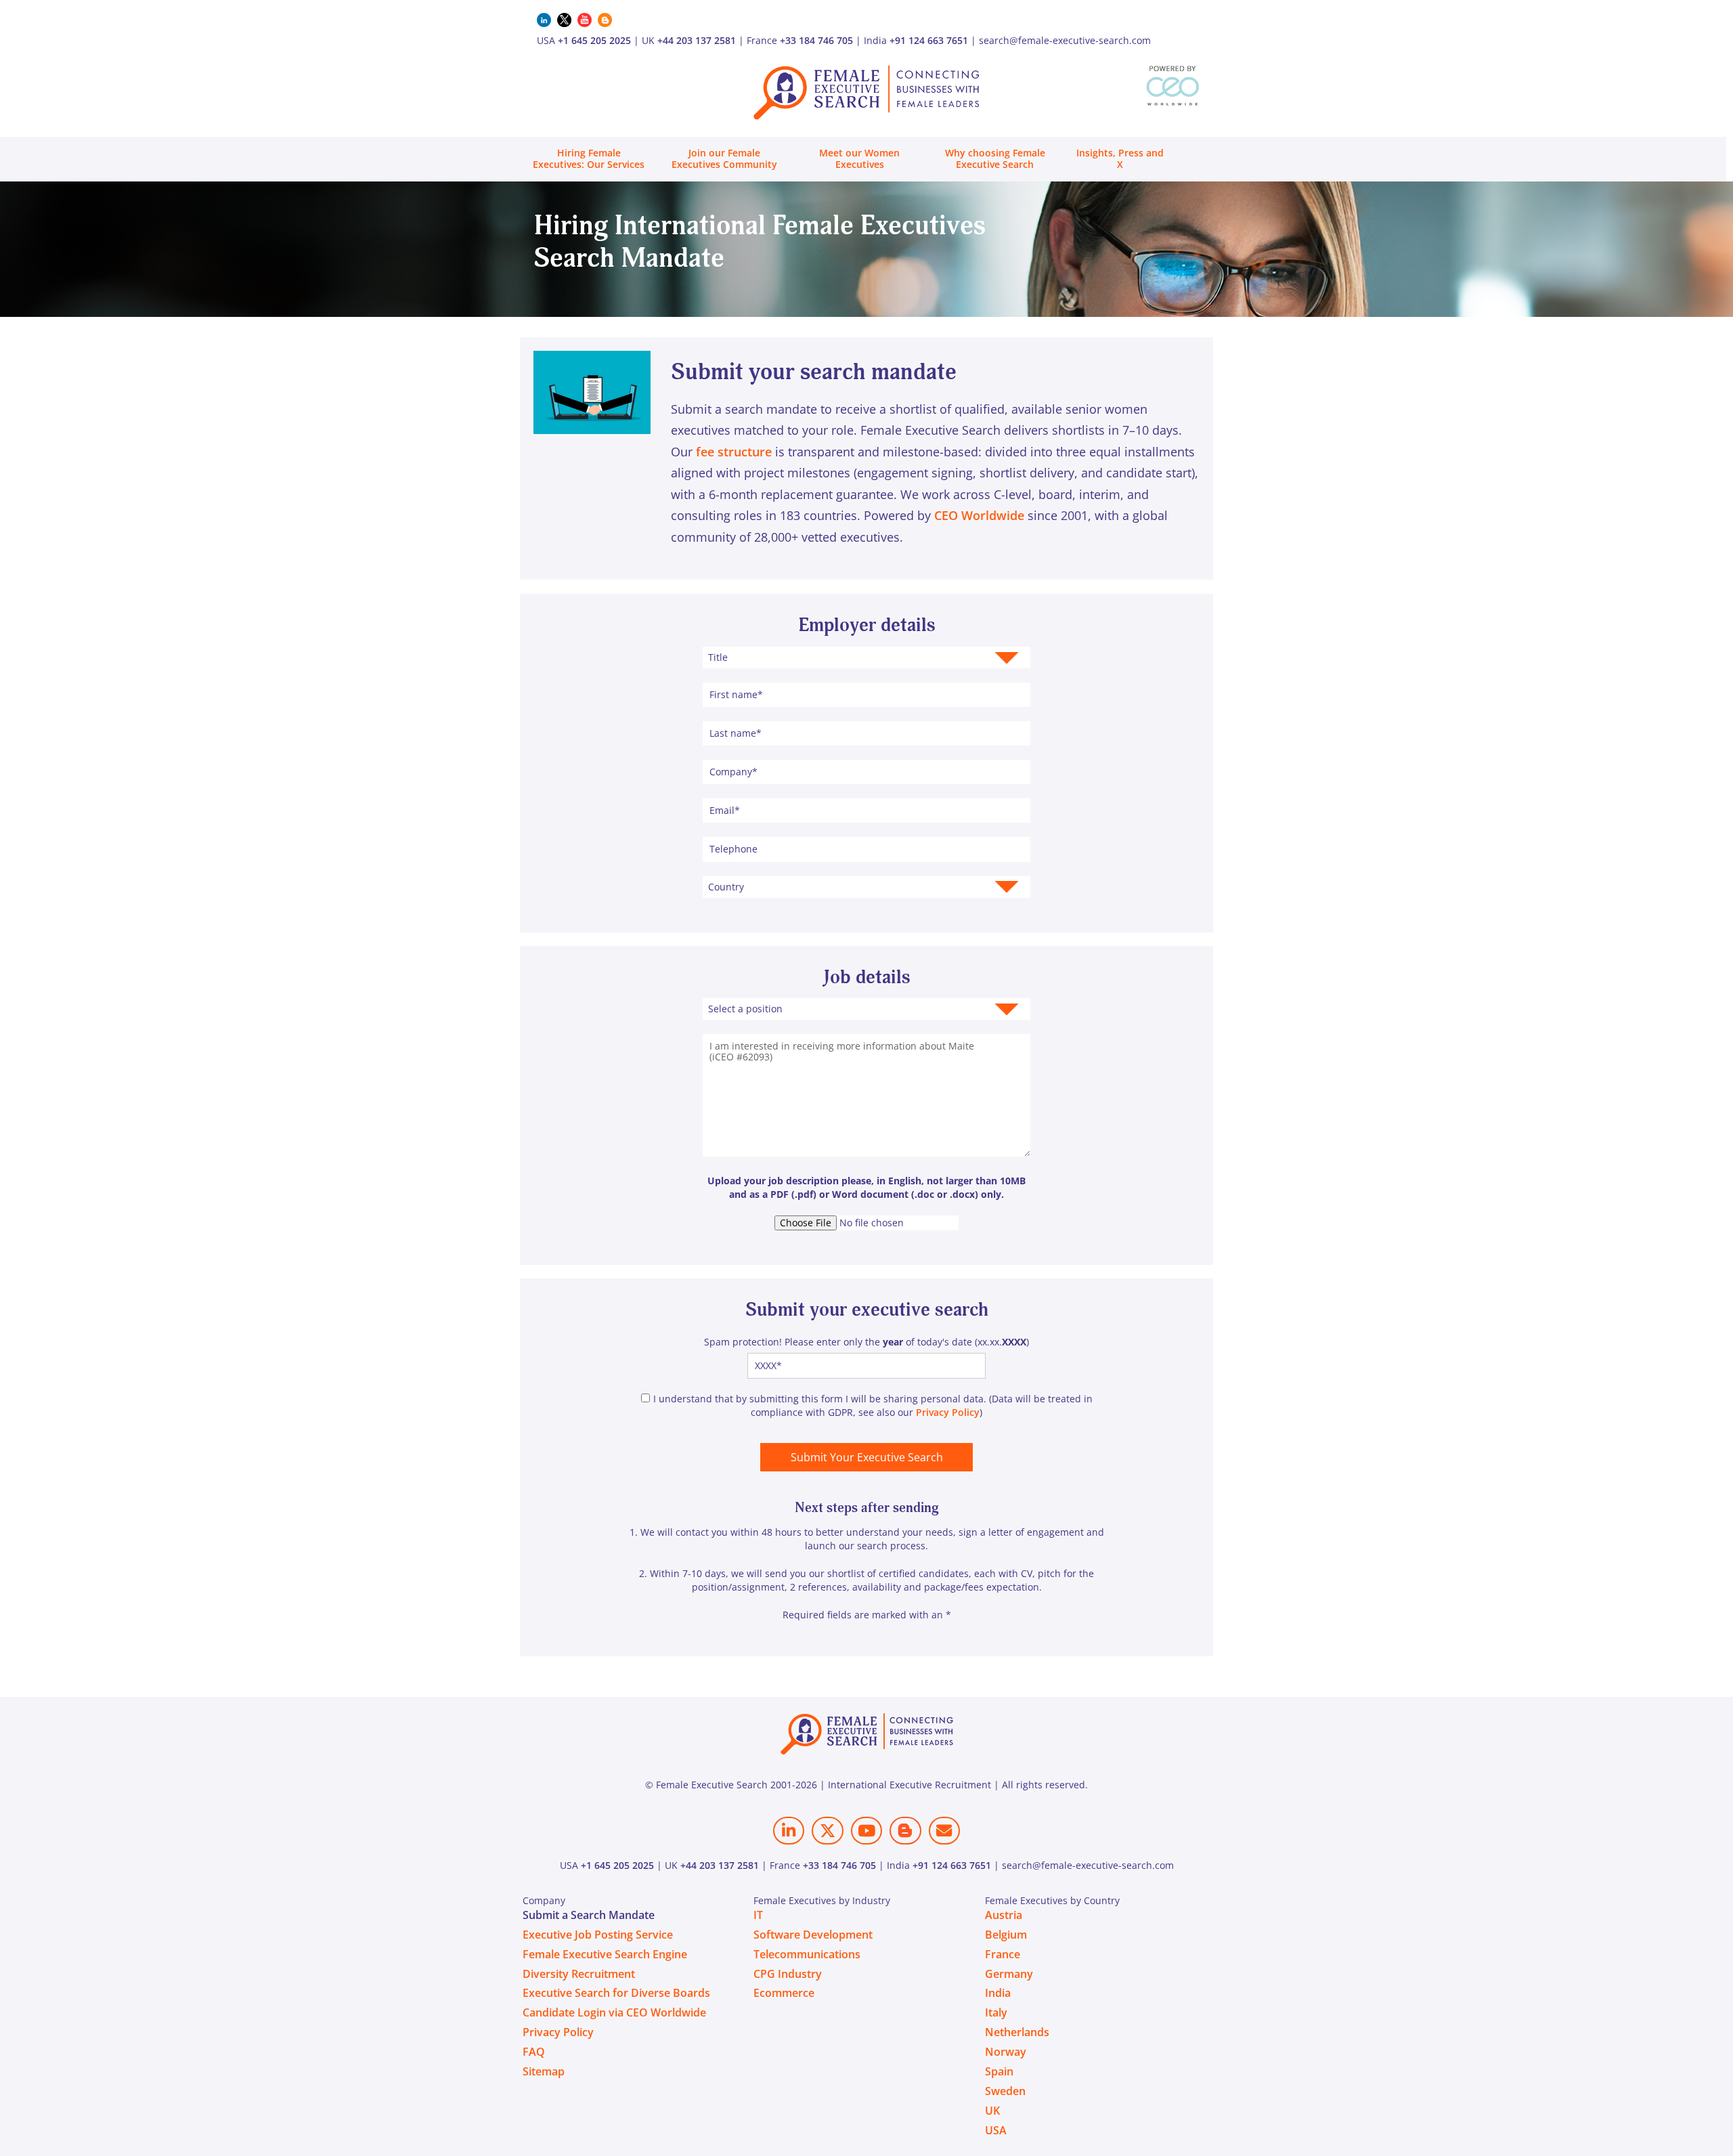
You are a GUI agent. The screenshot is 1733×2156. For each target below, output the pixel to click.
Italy (996, 2012)
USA (996, 2130)
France (1003, 1954)
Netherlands (1017, 2032)
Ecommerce (784, 1993)
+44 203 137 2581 (697, 40)
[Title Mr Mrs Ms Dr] (866, 657)
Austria (1004, 1915)
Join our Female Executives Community (724, 158)
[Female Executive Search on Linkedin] (789, 1831)
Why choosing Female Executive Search (995, 158)
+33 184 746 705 (816, 40)
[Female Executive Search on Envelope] (944, 1831)
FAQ (534, 2052)
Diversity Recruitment (579, 1974)
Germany (1009, 1974)
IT (758, 1915)
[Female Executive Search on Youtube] (866, 1831)
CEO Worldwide (979, 515)
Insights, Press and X (1120, 158)
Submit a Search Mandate (589, 1915)
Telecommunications (807, 1954)
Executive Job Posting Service (598, 1935)
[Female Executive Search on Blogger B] (905, 1831)
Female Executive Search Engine (605, 1954)
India (998, 1993)
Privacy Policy (948, 1412)
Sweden (1005, 2091)
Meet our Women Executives (859, 158)
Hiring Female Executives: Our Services (589, 158)
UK (992, 2111)
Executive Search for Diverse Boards (616, 1993)
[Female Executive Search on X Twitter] (827, 1831)
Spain (999, 2071)
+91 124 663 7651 (929, 40)
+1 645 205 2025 (594, 40)
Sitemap (544, 2071)
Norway (1006, 2052)
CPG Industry (788, 1974)
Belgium (1006, 1935)
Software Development (813, 1935)
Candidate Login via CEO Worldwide (614, 2012)
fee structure (734, 452)
